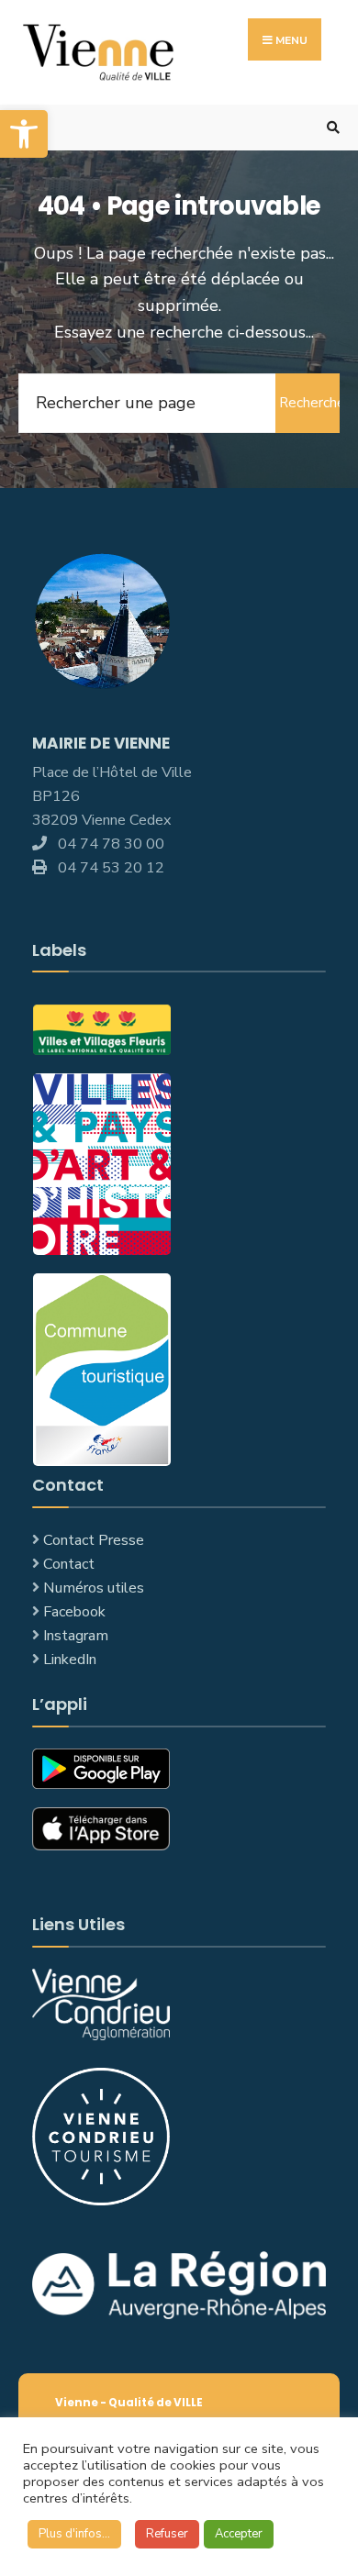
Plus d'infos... (74, 2534)
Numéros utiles (94, 1588)
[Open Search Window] (330, 128)
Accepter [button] (239, 2534)
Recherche (309, 403)
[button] (24, 134)
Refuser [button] (167, 2534)
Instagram (76, 1636)
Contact (69, 1564)
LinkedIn (70, 1660)
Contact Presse (94, 1540)
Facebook (74, 1612)
